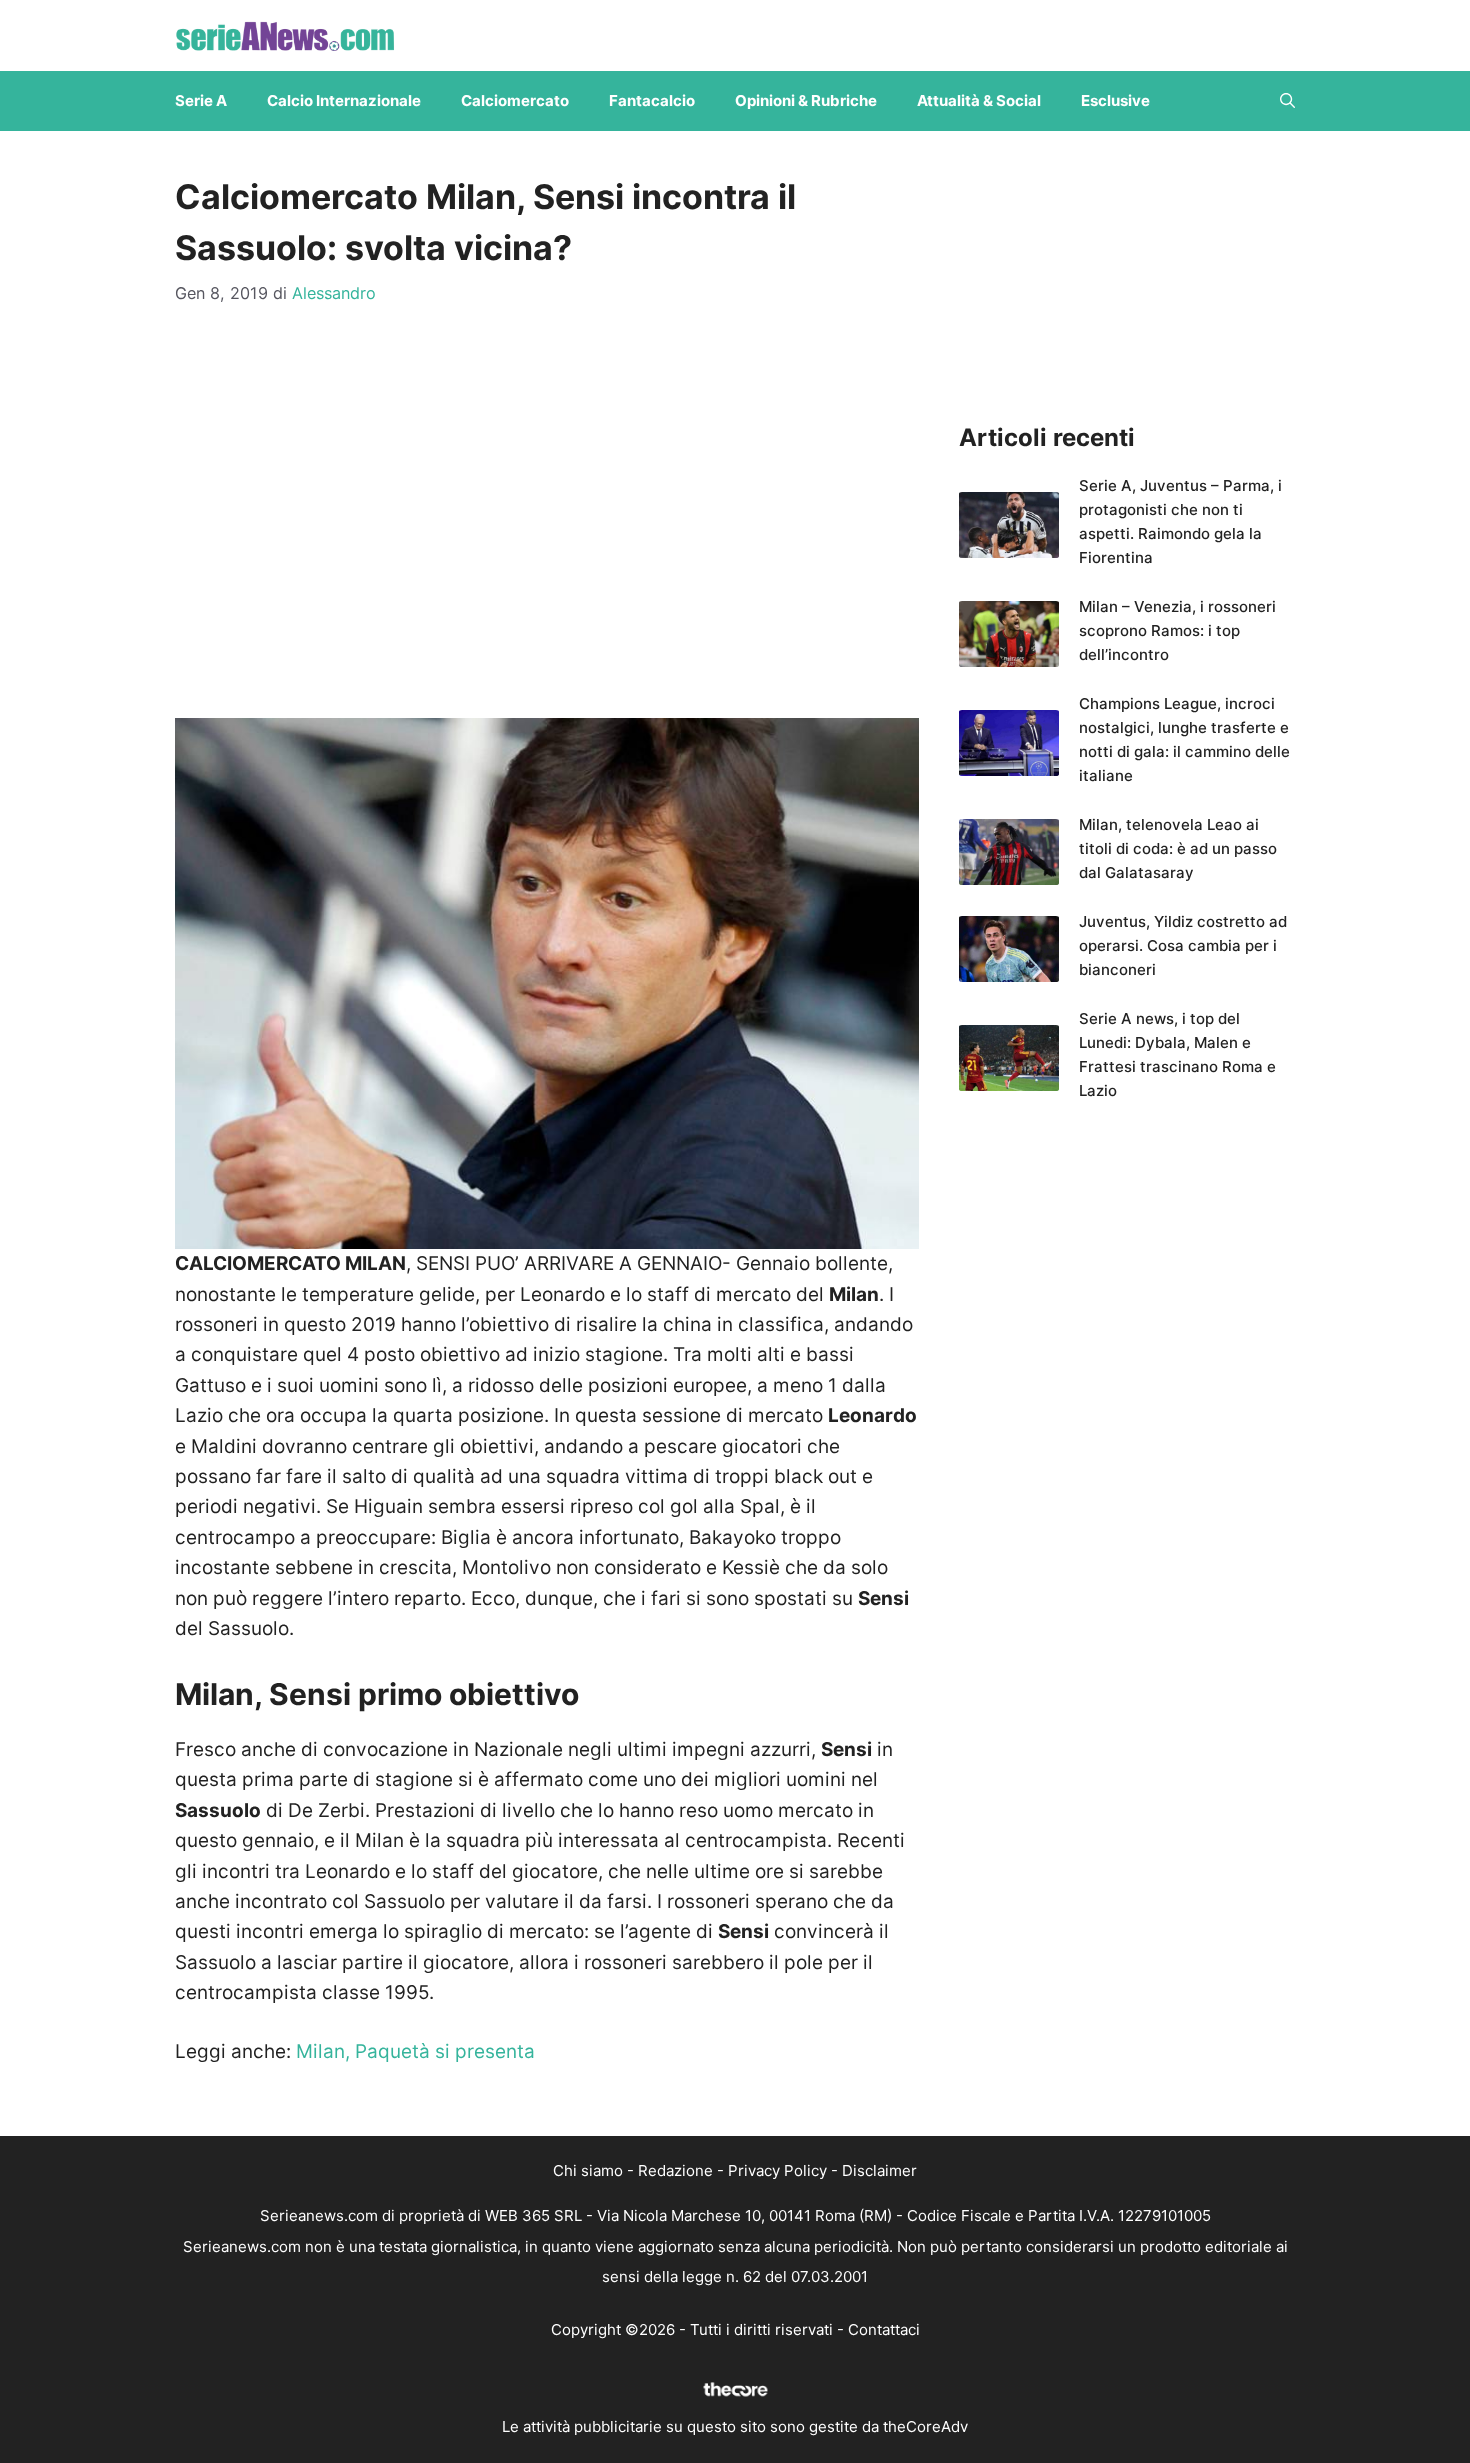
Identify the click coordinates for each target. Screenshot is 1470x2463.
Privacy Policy (777, 2170)
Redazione (675, 2170)
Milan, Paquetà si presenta (415, 2051)
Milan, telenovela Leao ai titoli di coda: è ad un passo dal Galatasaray (1178, 848)
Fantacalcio (652, 100)
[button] (1287, 101)
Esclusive (1115, 100)
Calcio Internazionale (344, 100)
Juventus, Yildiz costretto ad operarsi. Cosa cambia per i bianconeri (1183, 945)
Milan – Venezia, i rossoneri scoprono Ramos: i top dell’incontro (1177, 630)
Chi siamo (588, 2170)
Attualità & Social (979, 100)
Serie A (201, 100)
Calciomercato (515, 100)
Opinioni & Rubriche (806, 100)
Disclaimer (879, 2170)
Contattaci (884, 2329)
